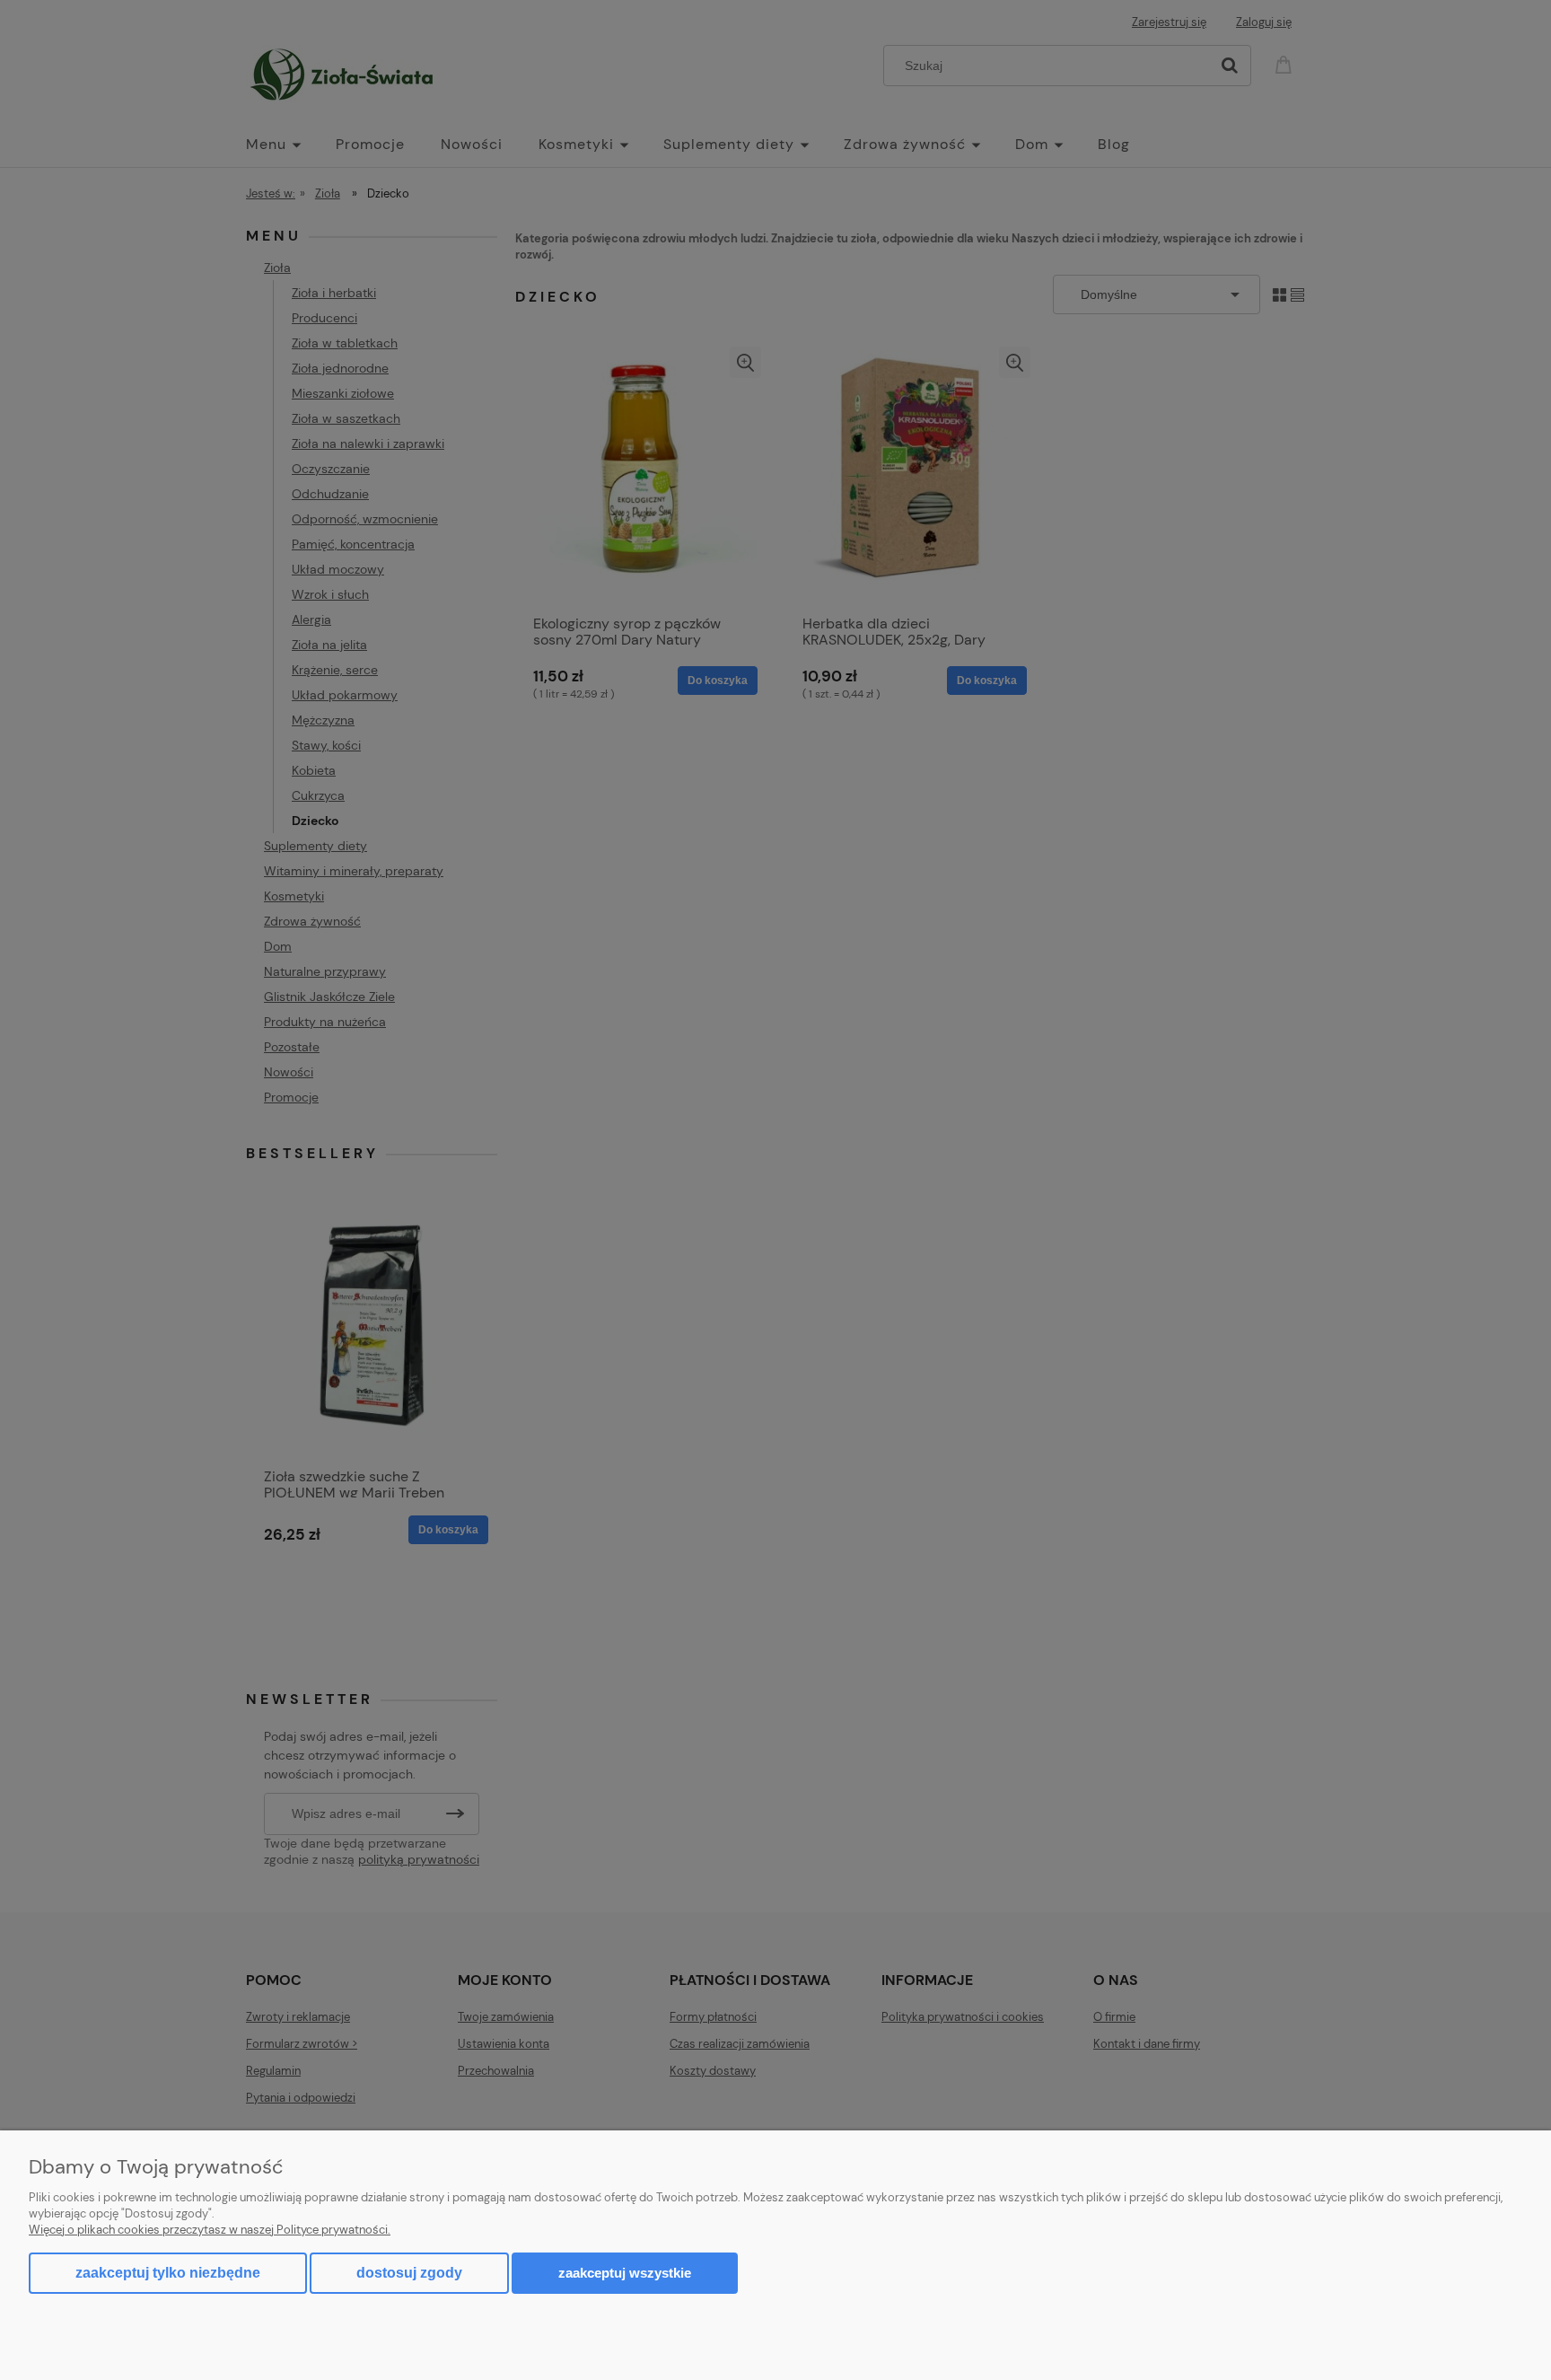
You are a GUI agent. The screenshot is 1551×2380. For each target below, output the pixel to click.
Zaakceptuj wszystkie (625, 2273)
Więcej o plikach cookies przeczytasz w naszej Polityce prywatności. (210, 2230)
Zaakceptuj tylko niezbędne (168, 2273)
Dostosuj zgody (409, 2273)
